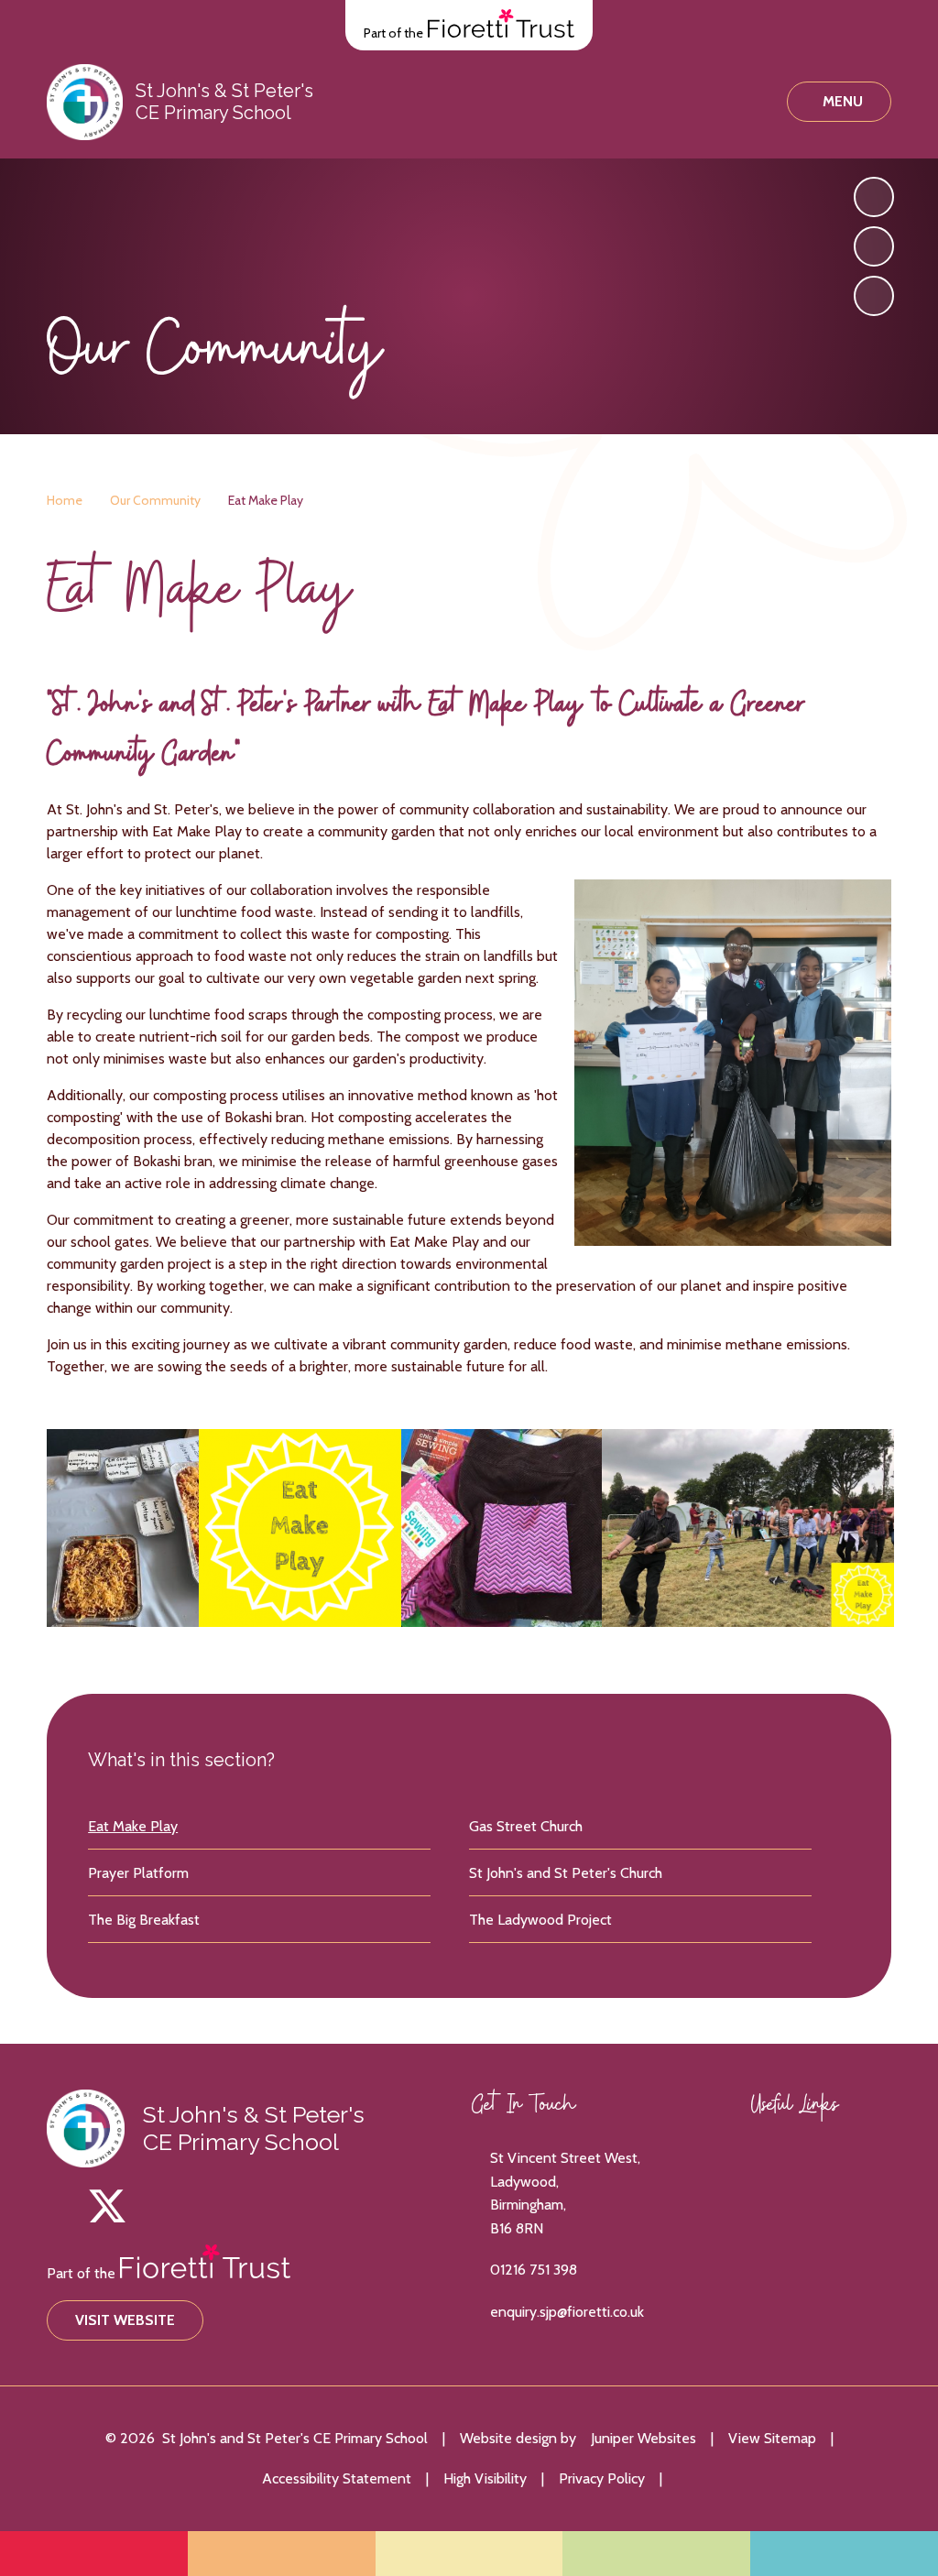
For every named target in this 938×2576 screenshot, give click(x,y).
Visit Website (125, 2320)
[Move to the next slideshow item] (874, 197)
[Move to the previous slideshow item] (874, 246)
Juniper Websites (644, 2438)
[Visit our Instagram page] (67, 2206)
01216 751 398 (534, 2270)
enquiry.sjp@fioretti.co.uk (567, 2312)
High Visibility (485, 2478)
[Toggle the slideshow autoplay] (874, 296)
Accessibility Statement (337, 2478)
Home (65, 500)
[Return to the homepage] (85, 102)
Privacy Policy (602, 2478)
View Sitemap (772, 2438)
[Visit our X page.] (107, 2206)
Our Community (155, 500)
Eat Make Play (266, 500)
